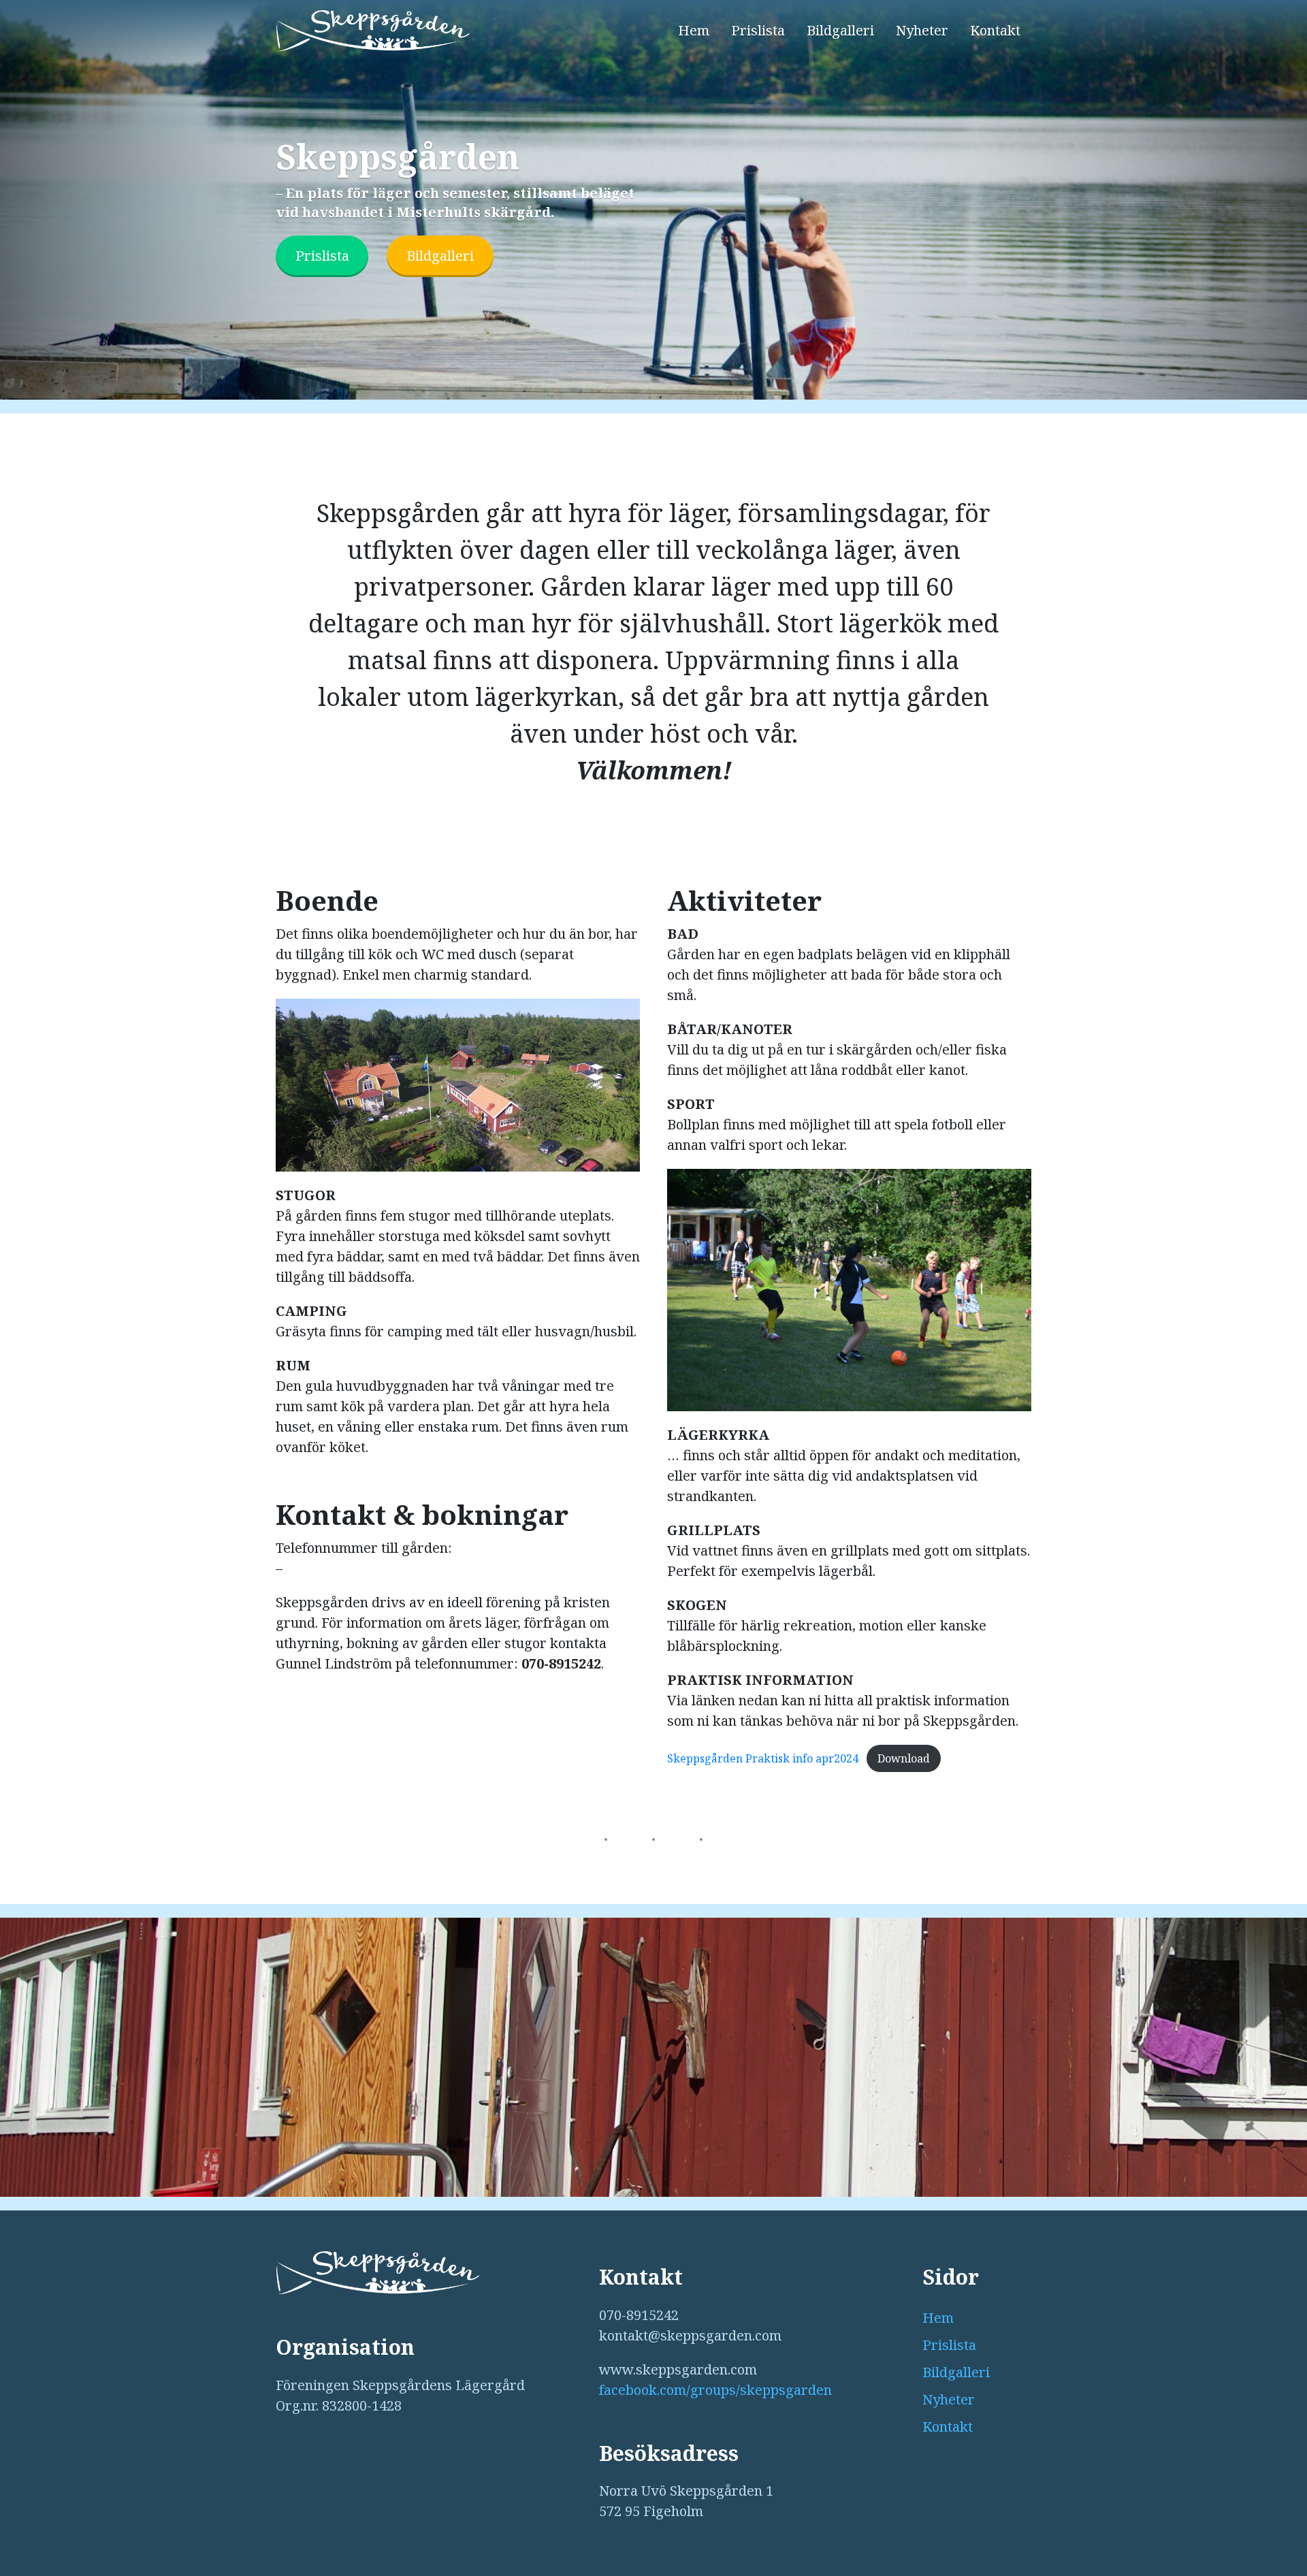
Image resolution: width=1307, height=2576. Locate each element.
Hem (694, 30)
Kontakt (995, 30)
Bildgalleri (840, 30)
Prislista (758, 30)
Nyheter (922, 30)
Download (904, 1758)
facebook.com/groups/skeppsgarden (715, 2390)
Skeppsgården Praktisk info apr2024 (763, 1758)
